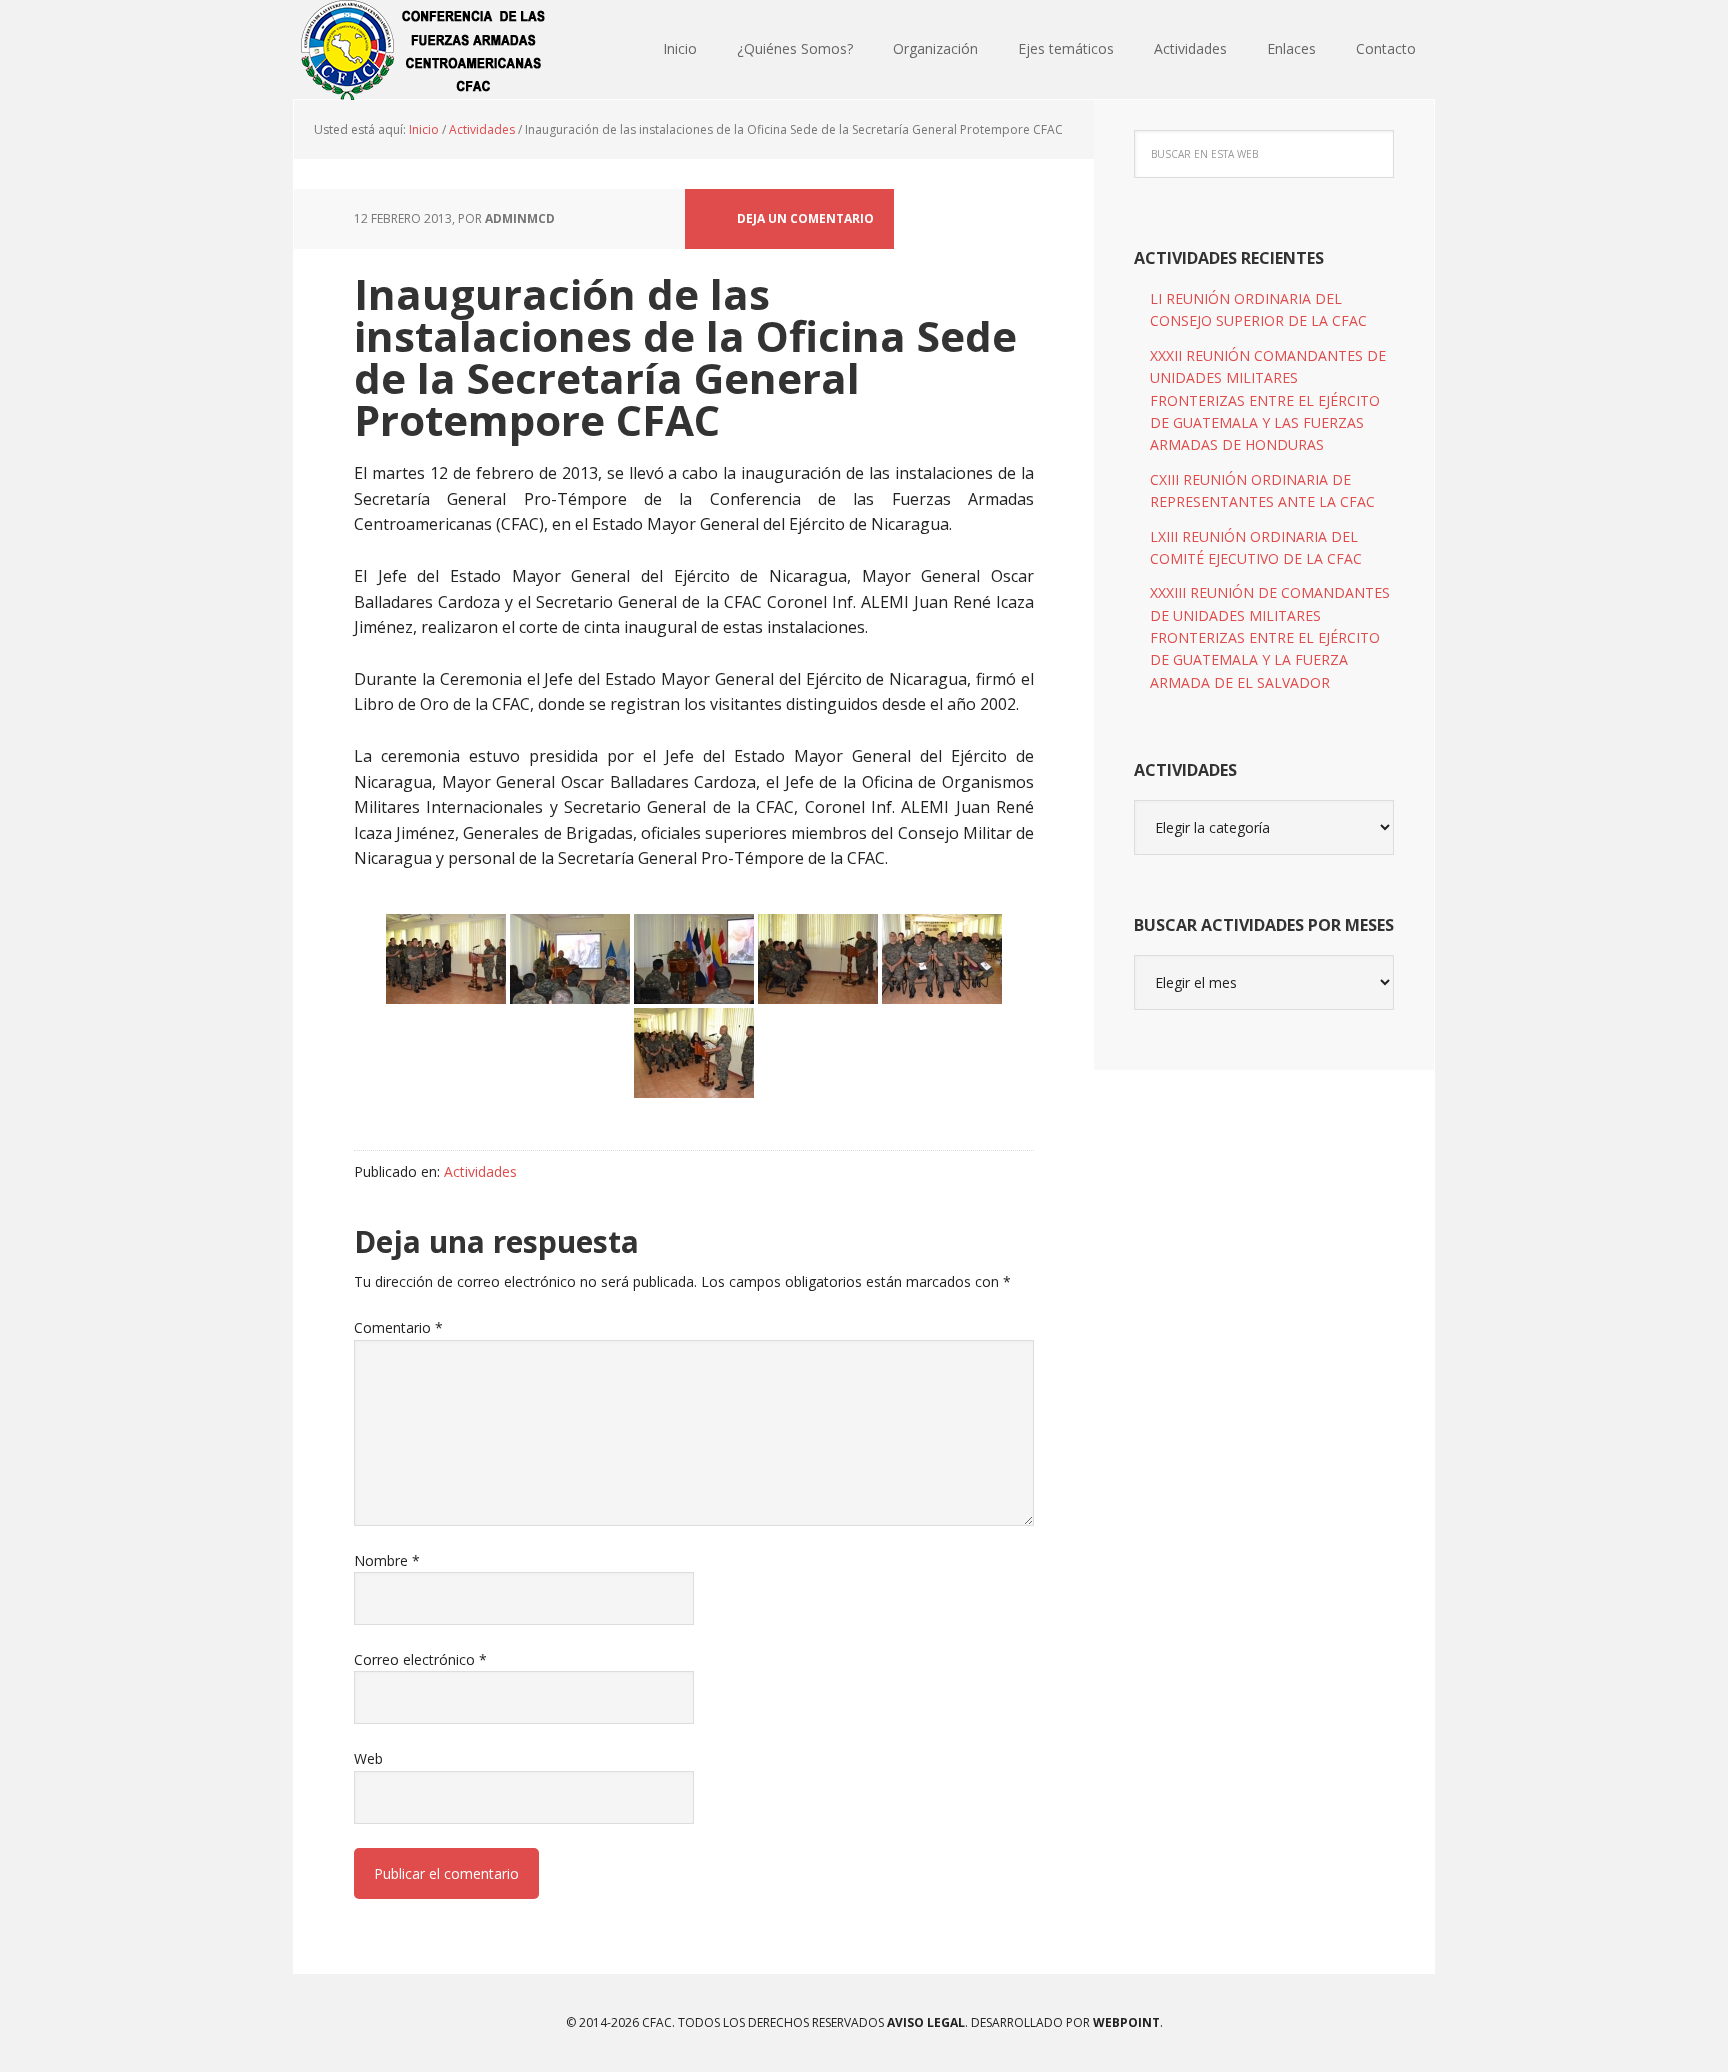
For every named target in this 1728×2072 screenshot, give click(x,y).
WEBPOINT (1126, 2022)
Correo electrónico (420, 1659)
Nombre (387, 1560)
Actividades (480, 1171)
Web (368, 1758)
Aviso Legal (924, 2022)
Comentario (398, 1327)
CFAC (424, 50)
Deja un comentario (805, 218)
